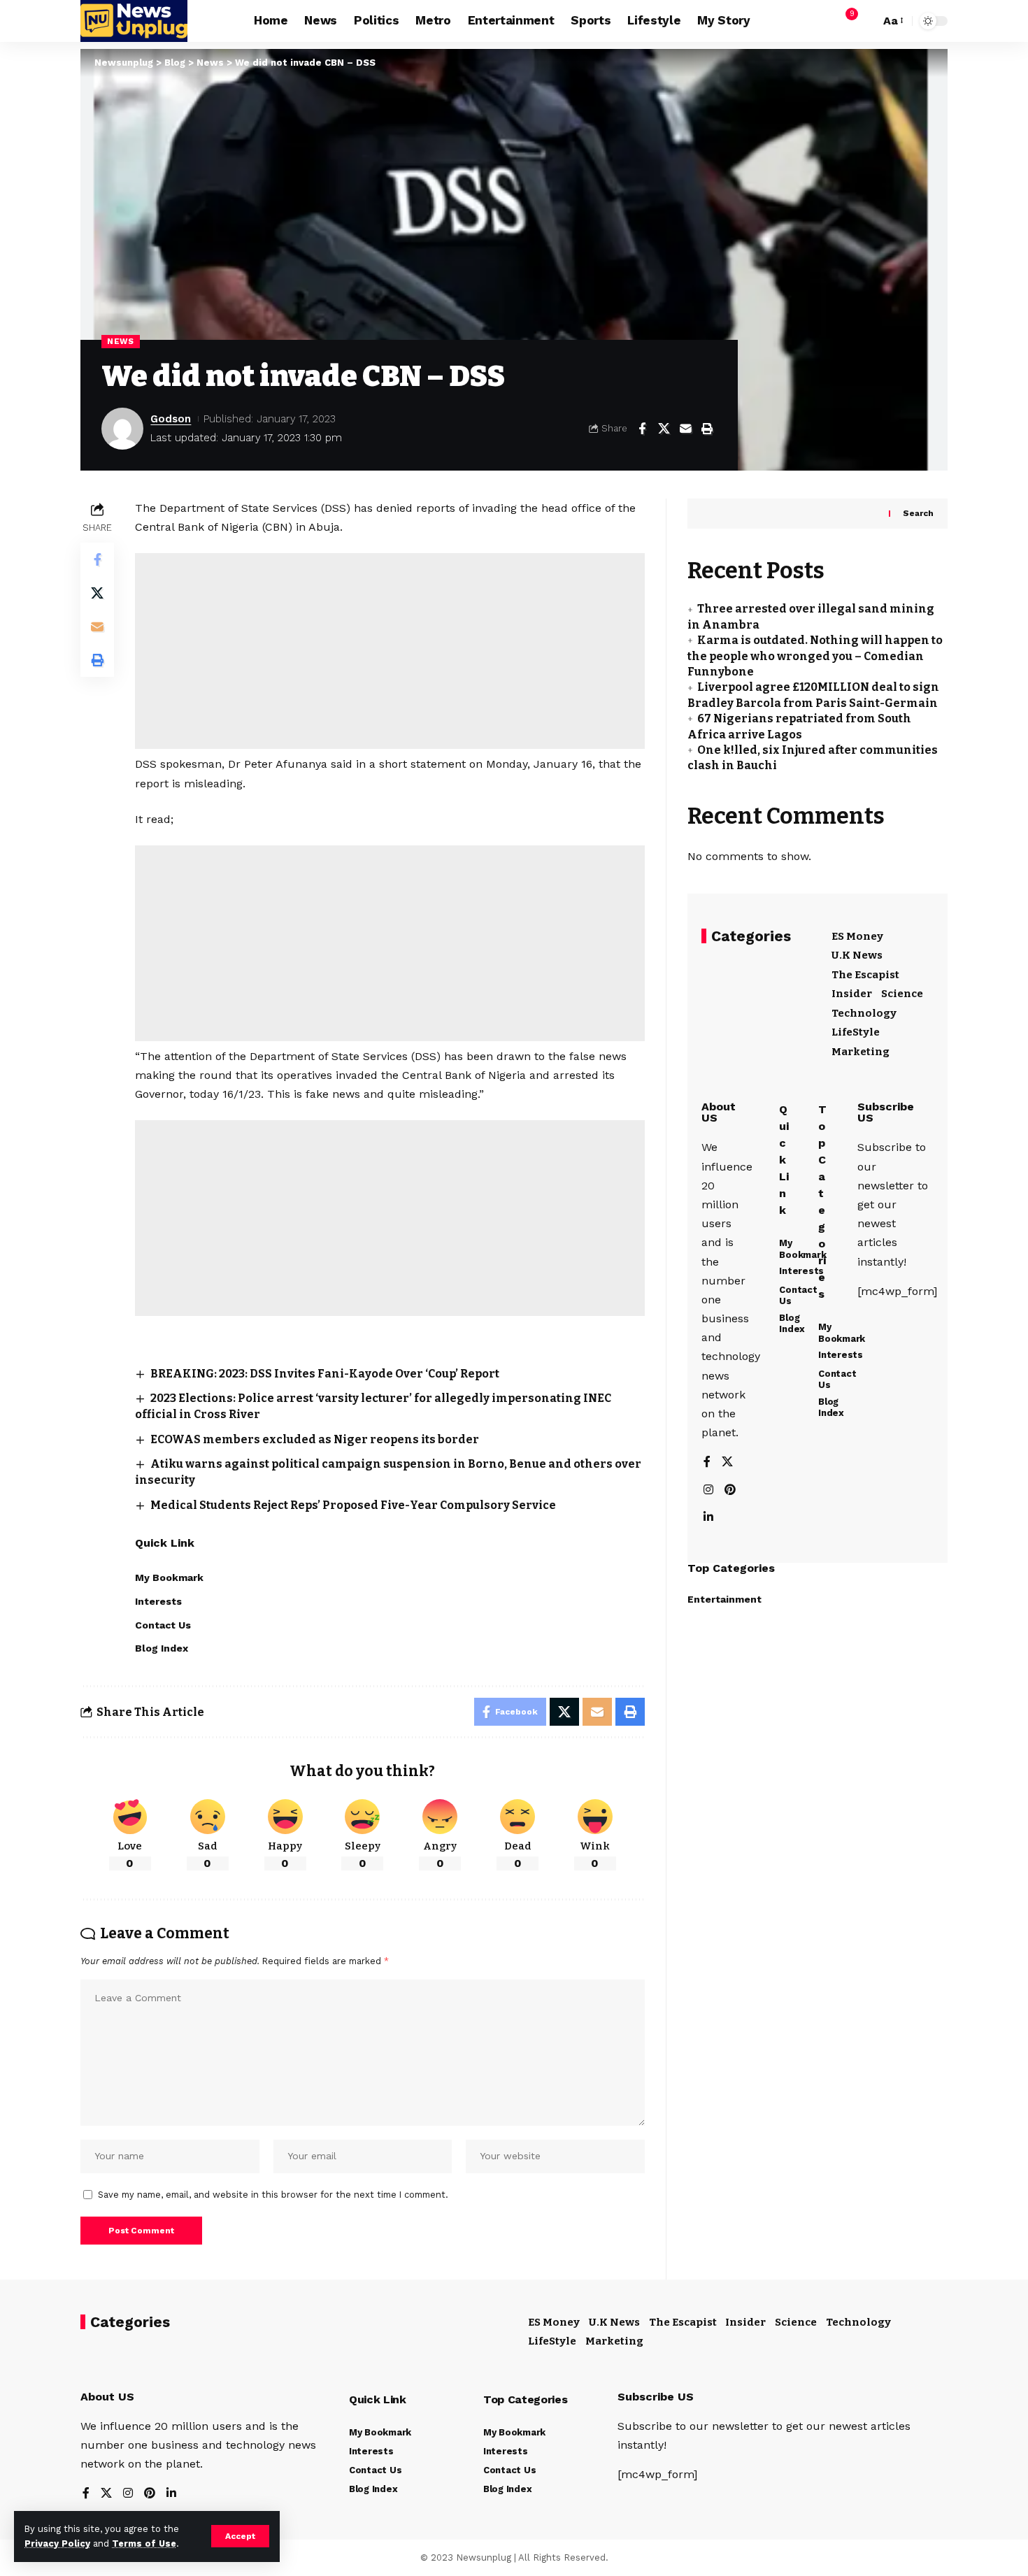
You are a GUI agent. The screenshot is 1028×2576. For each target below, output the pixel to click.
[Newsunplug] (134, 21)
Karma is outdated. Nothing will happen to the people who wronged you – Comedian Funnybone (815, 657)
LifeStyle (856, 1033)
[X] (727, 1463)
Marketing (861, 1052)
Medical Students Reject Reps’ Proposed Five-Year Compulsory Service (353, 1505)
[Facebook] (707, 1463)
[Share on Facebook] (642, 429)
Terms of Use (144, 2543)
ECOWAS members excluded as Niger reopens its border (315, 1439)
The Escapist (865, 975)
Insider (852, 994)
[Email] (685, 429)
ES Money (857, 936)
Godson (171, 419)
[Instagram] (708, 1490)
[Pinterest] (730, 1490)
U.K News (857, 956)
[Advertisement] (390, 651)
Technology (864, 1013)
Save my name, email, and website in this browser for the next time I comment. (273, 2195)
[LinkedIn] (708, 1518)
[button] (240, 2536)
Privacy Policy (57, 2543)
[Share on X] (664, 429)
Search (918, 514)
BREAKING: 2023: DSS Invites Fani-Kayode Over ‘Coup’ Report (325, 1374)
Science (902, 994)
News (121, 341)
